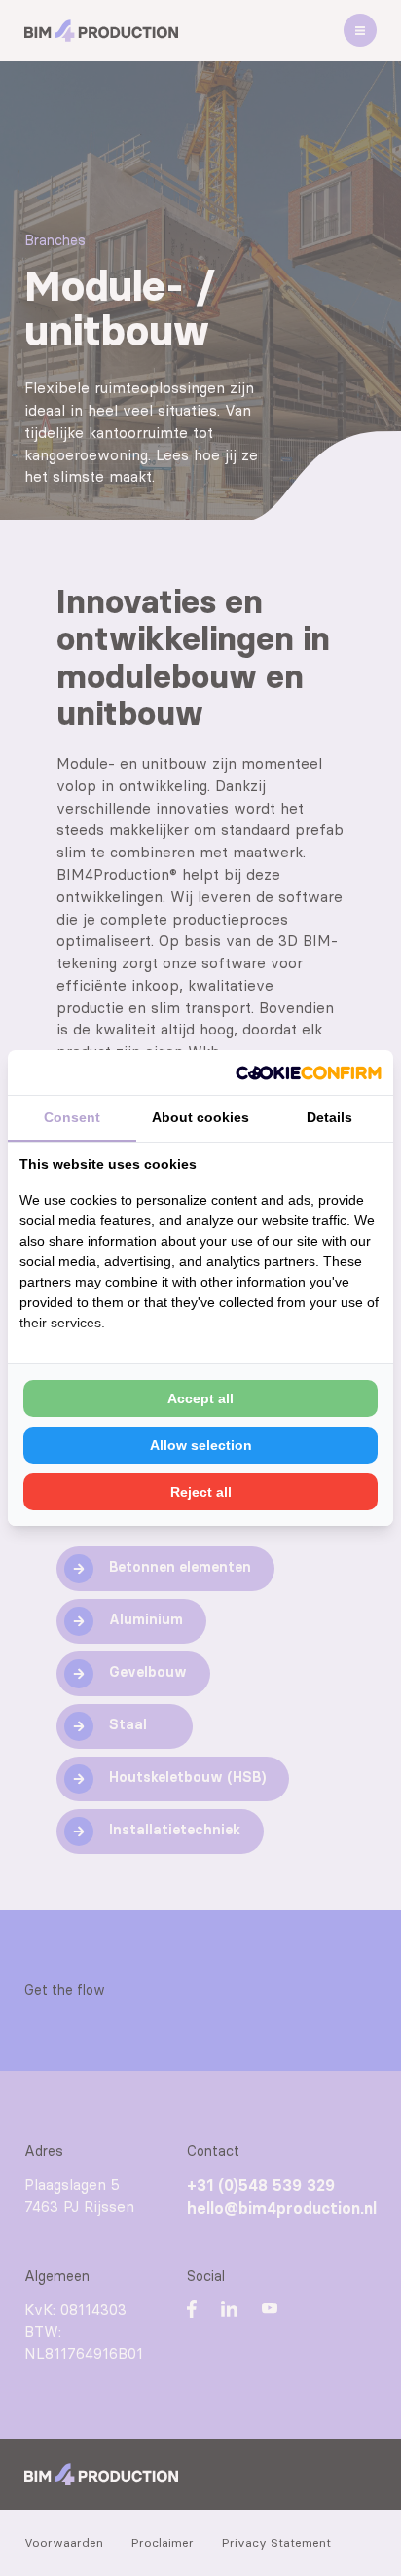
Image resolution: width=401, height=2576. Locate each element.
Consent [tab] (72, 1117)
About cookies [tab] (200, 1117)
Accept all (200, 1398)
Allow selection (201, 1445)
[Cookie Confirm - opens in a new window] (309, 1073)
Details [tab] (329, 1117)
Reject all (201, 1492)
